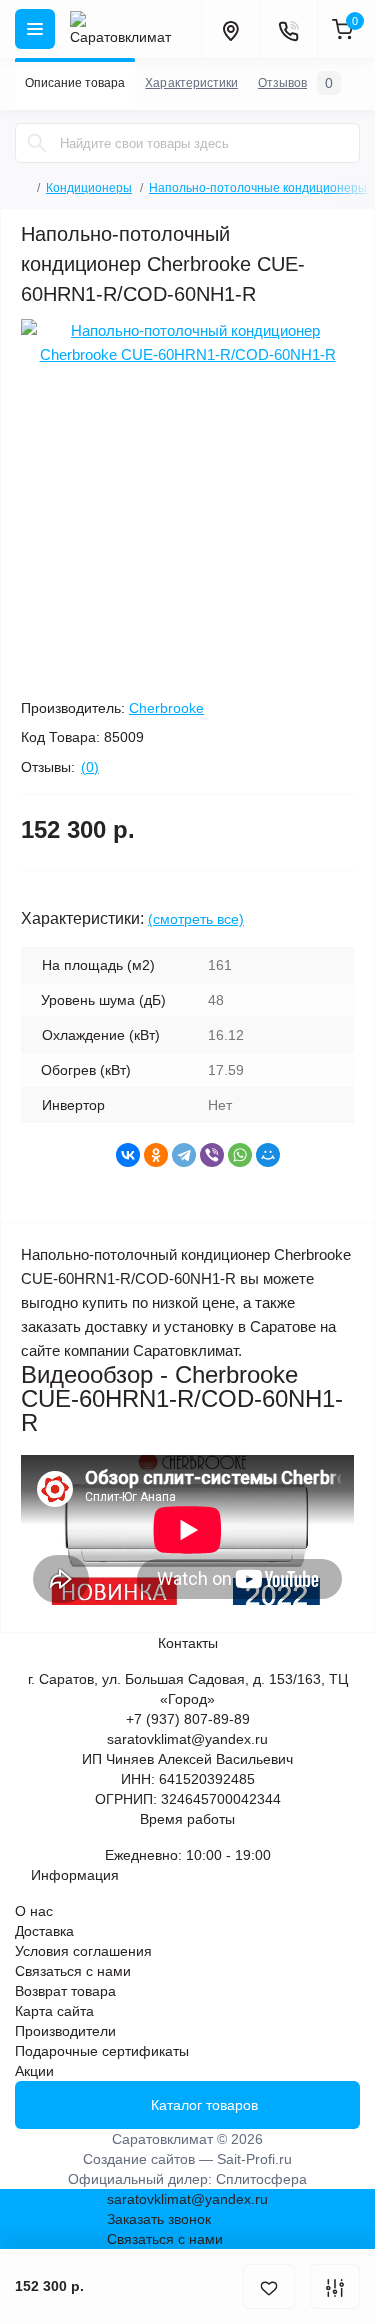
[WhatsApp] (240, 1155)
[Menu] (35, 29)
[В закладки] (269, 2286)
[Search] (37, 143)
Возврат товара (65, 1991)
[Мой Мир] (268, 1155)
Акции (34, 2071)
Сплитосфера (261, 2179)
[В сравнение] (335, 2286)
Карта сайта (54, 2011)
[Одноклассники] (156, 1155)
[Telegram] (184, 1155)
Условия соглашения (83, 1951)
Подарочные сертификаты (102, 2051)
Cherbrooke (166, 708)
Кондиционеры (89, 188)
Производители (65, 2031)
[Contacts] (288, 29)
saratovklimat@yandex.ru (187, 1739)
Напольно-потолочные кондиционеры (258, 188)
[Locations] (230, 29)
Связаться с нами (73, 1971)
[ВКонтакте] (128, 1155)
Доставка (44, 1931)
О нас (34, 1911)
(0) (90, 767)
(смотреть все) (196, 919)
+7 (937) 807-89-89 (188, 1719)
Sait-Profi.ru (254, 2159)
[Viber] (212, 1155)
